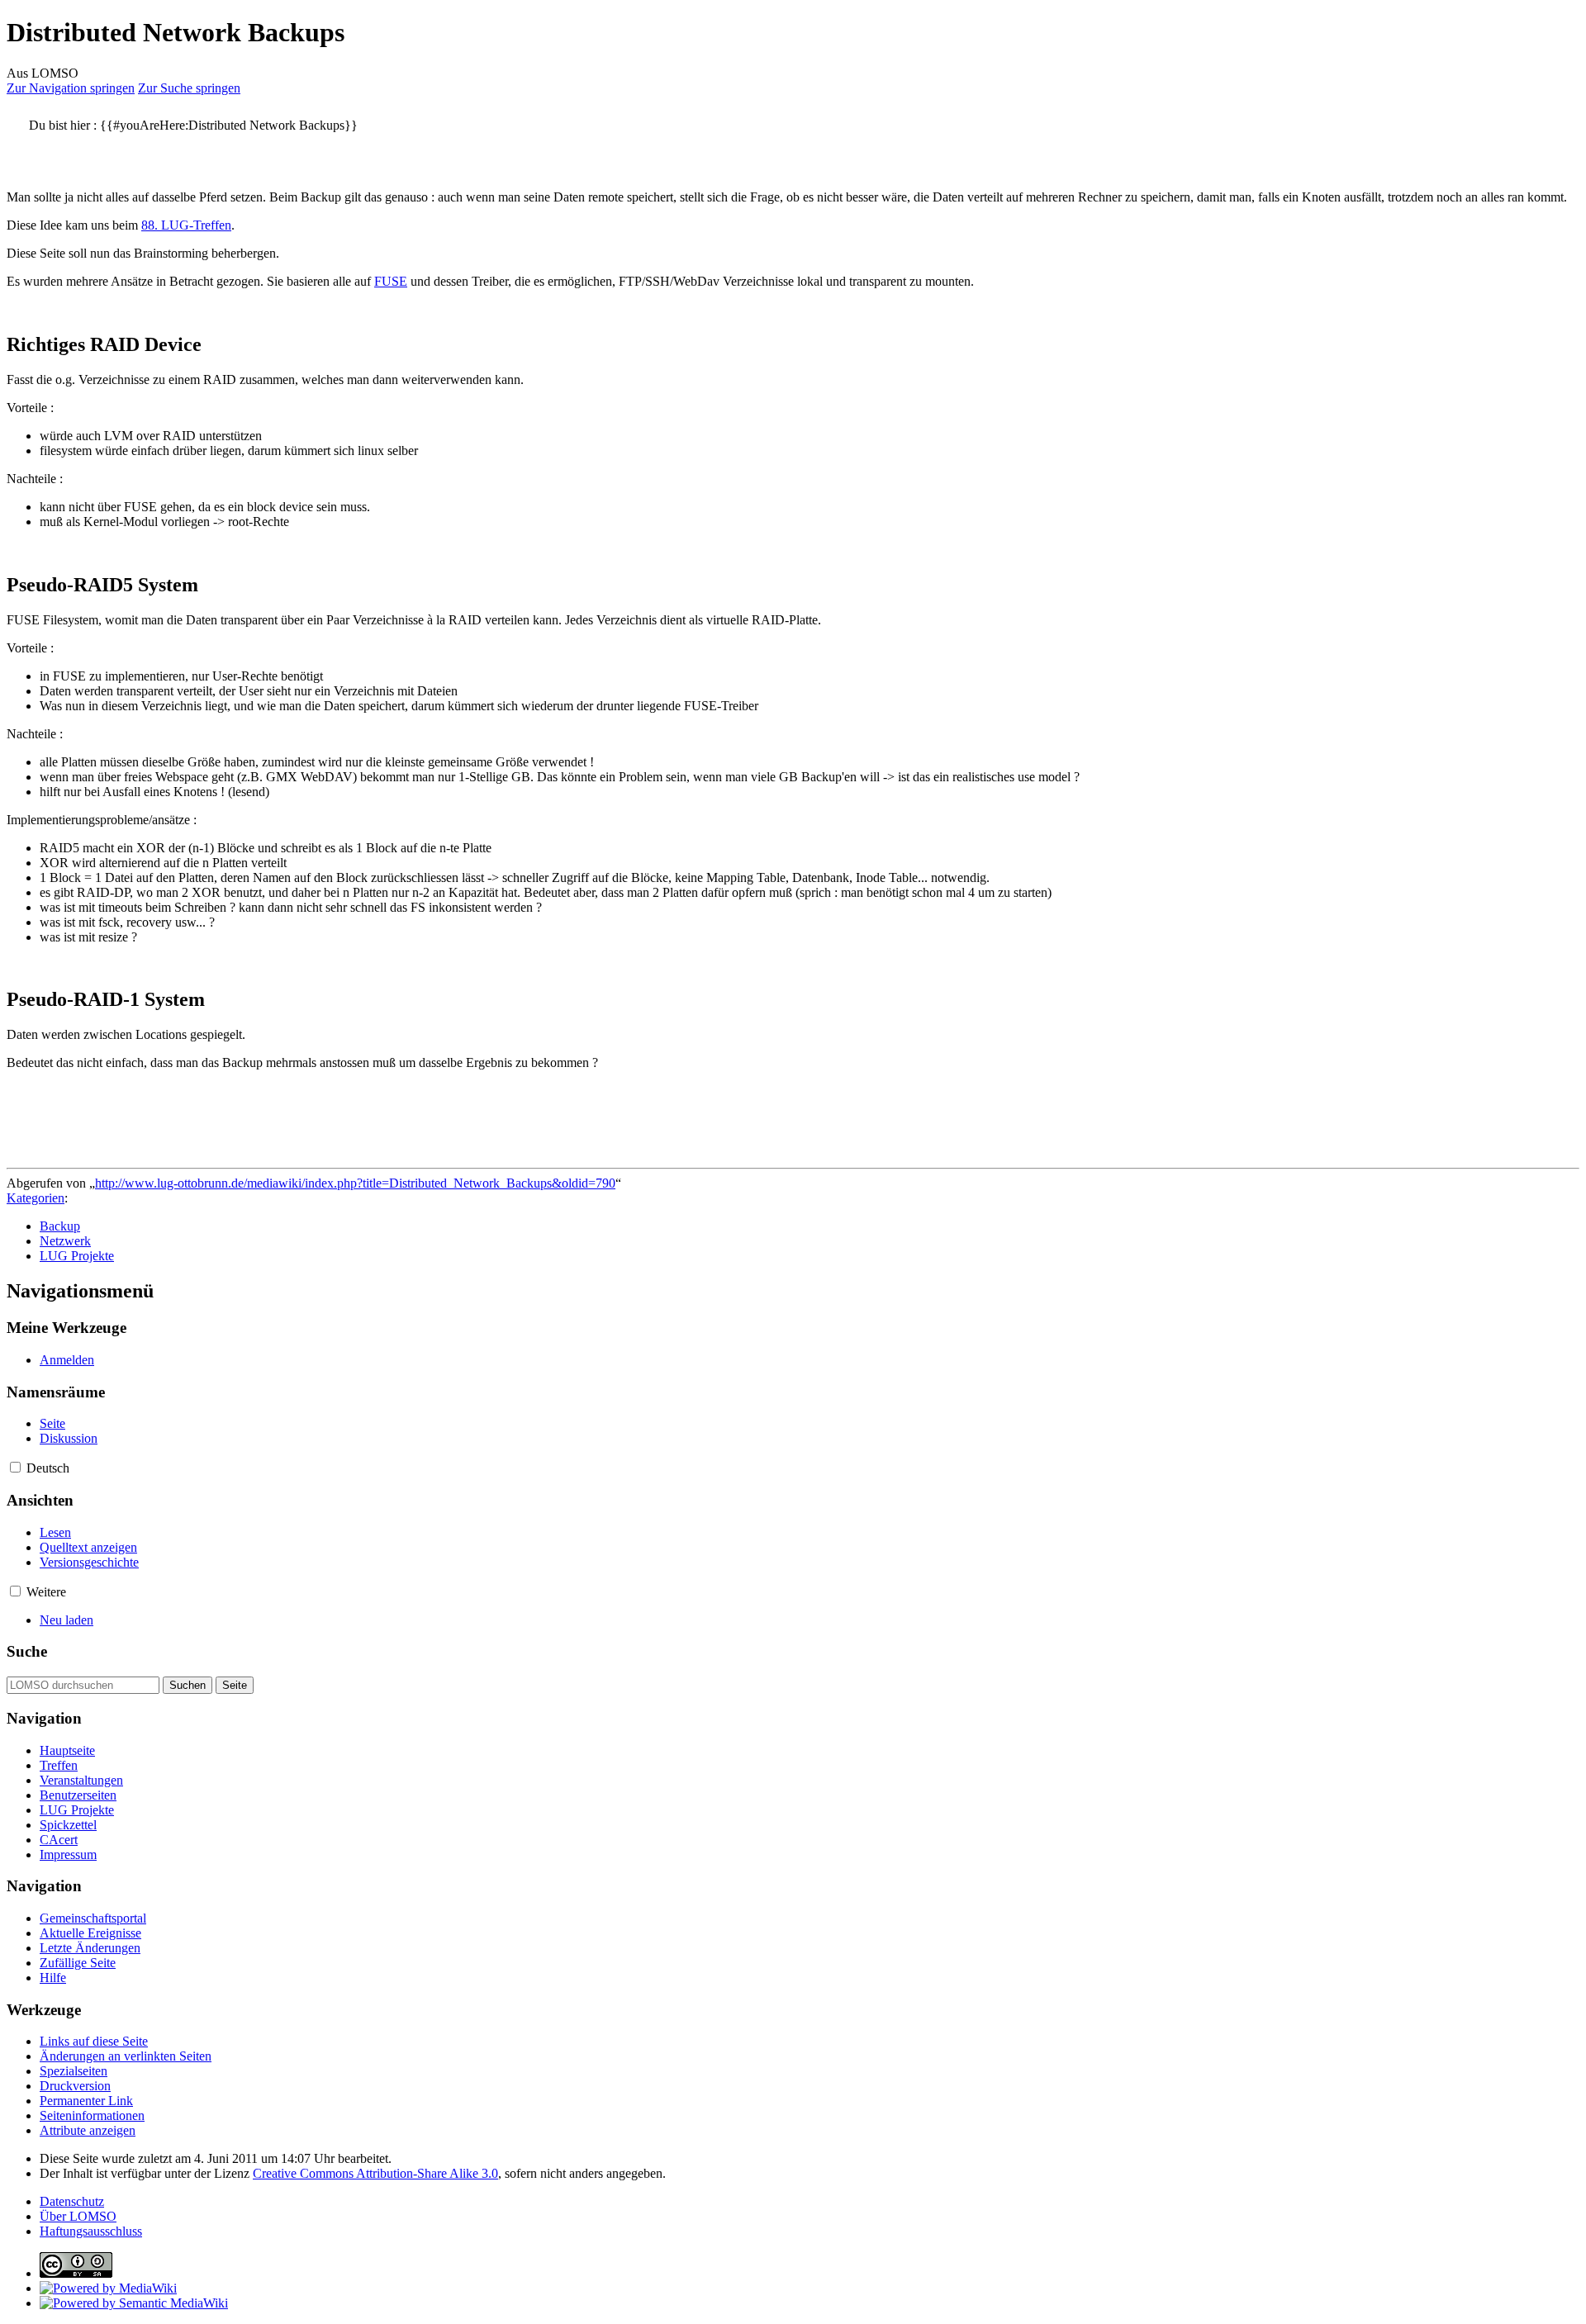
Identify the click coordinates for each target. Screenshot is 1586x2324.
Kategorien (36, 1198)
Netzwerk (65, 1241)
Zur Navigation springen (71, 88)
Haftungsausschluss (91, 2231)
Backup (60, 1226)
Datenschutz (72, 2201)
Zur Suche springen (189, 88)
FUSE (391, 281)
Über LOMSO (78, 2216)
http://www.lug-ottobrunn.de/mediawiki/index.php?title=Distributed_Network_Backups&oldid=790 (355, 1183)
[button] (15, 1467)
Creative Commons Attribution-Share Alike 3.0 (375, 2173)
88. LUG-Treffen (186, 225)
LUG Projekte (77, 1256)
